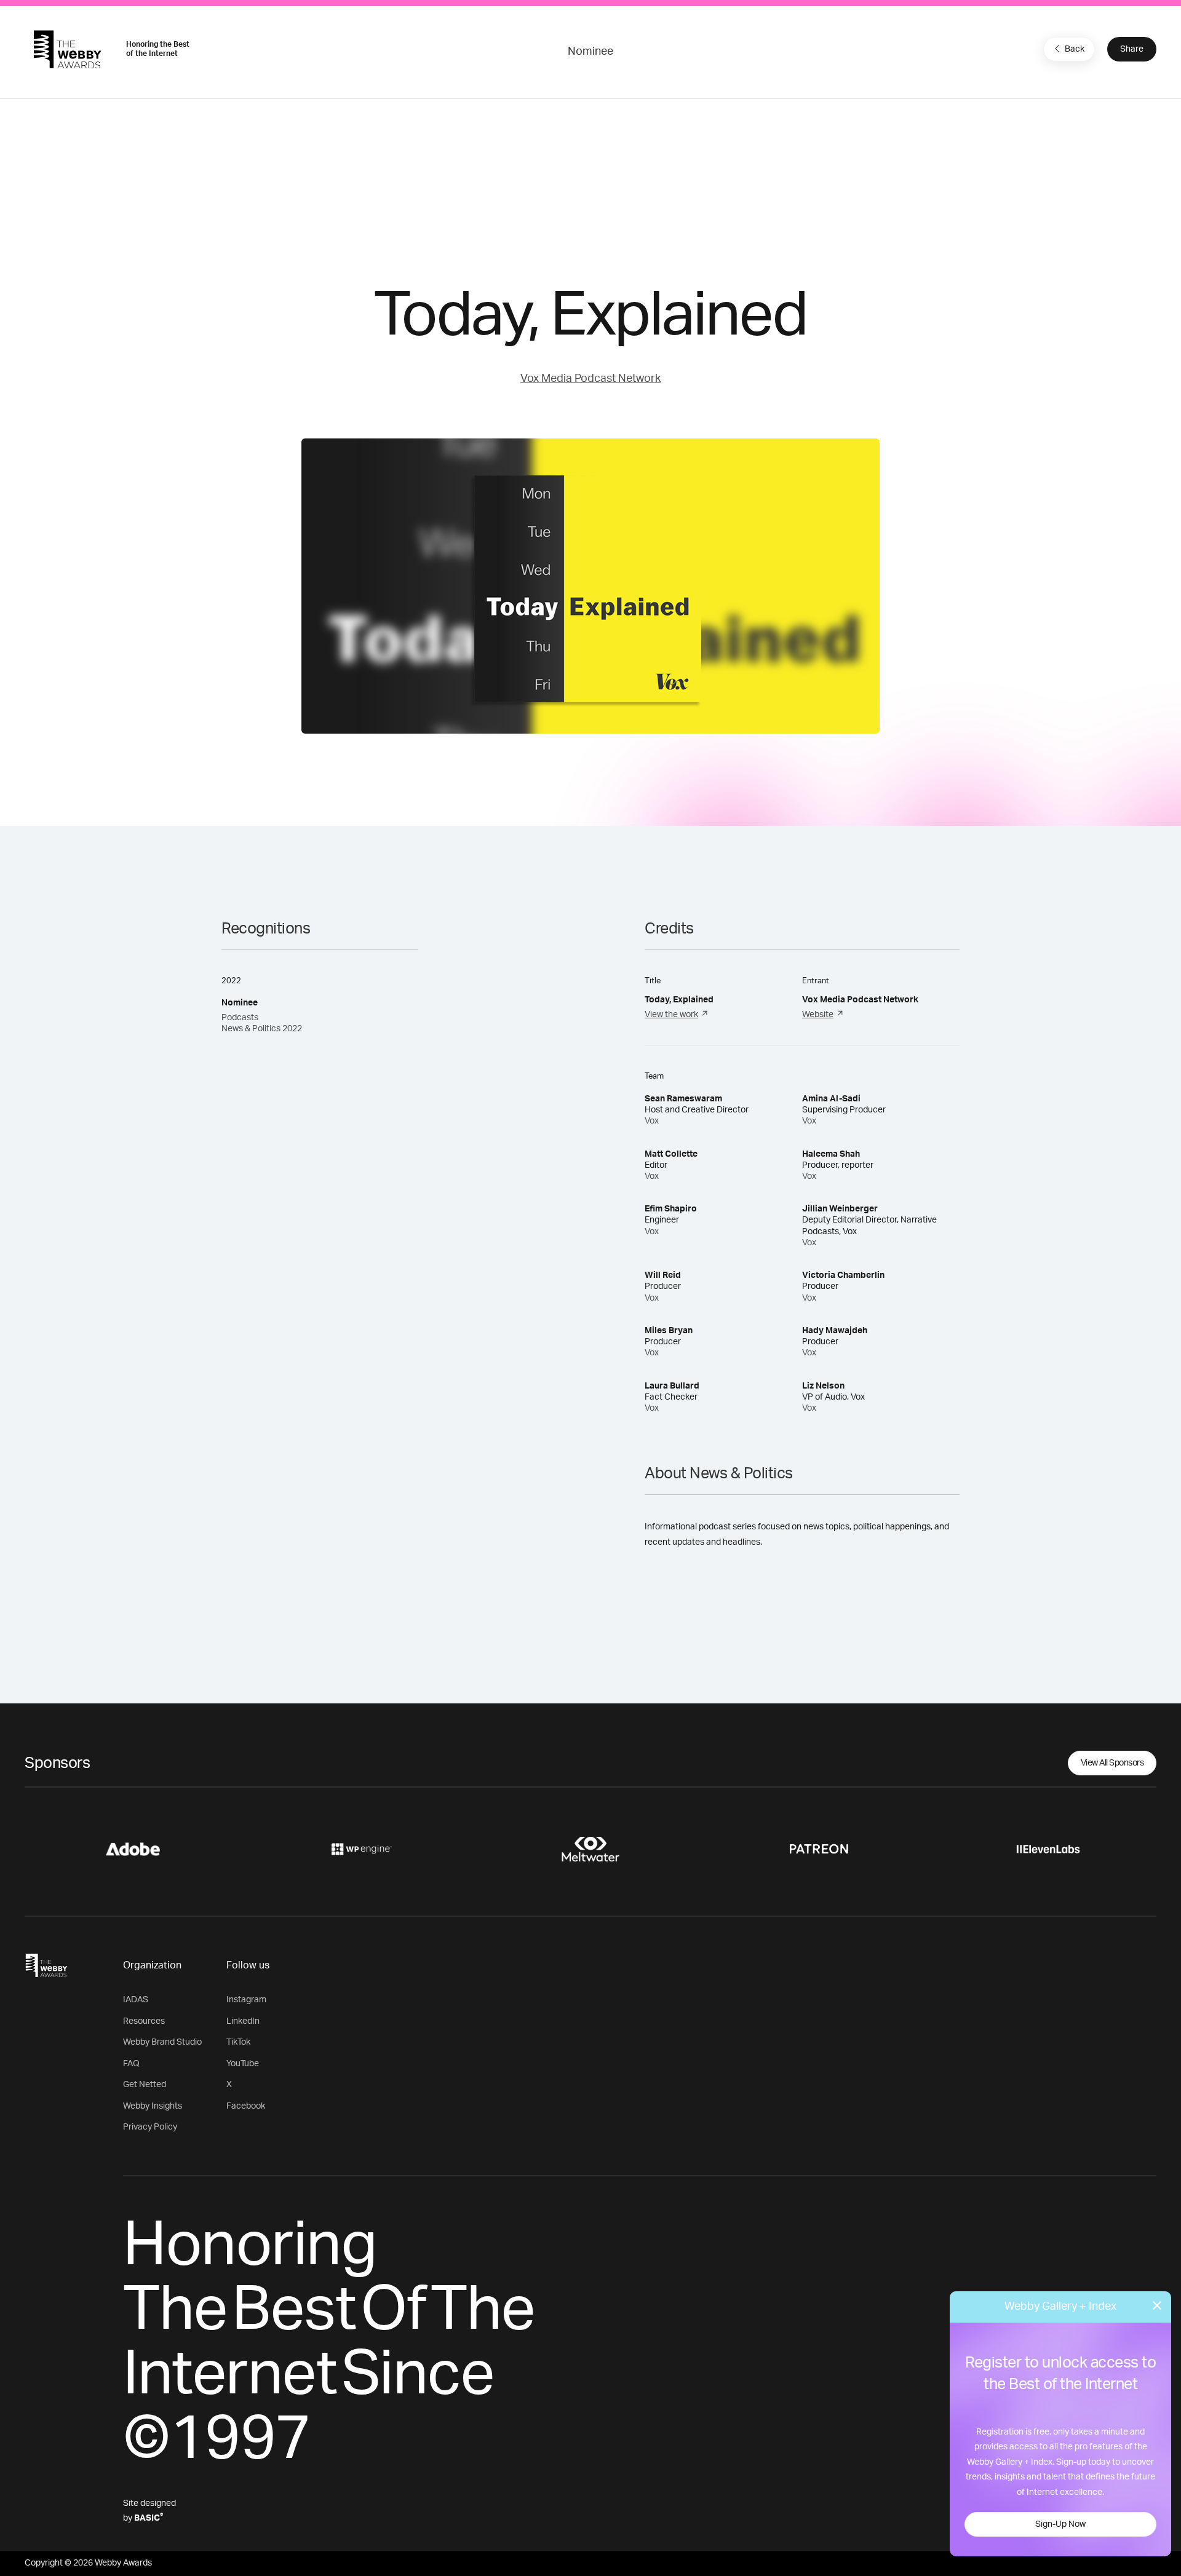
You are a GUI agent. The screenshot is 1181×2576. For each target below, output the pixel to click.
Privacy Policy (150, 2127)
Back (1075, 49)
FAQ (131, 2064)
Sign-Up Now (1060, 2524)
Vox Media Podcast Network (590, 379)
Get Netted (145, 2085)
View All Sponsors (1112, 1763)
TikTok (238, 2042)
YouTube (243, 2064)
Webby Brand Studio (162, 2042)
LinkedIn (243, 2021)
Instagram (246, 2000)
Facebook (246, 2106)
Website (818, 1015)
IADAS (136, 2000)
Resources (144, 2021)
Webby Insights (153, 2106)
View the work (671, 1015)
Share (1132, 49)
